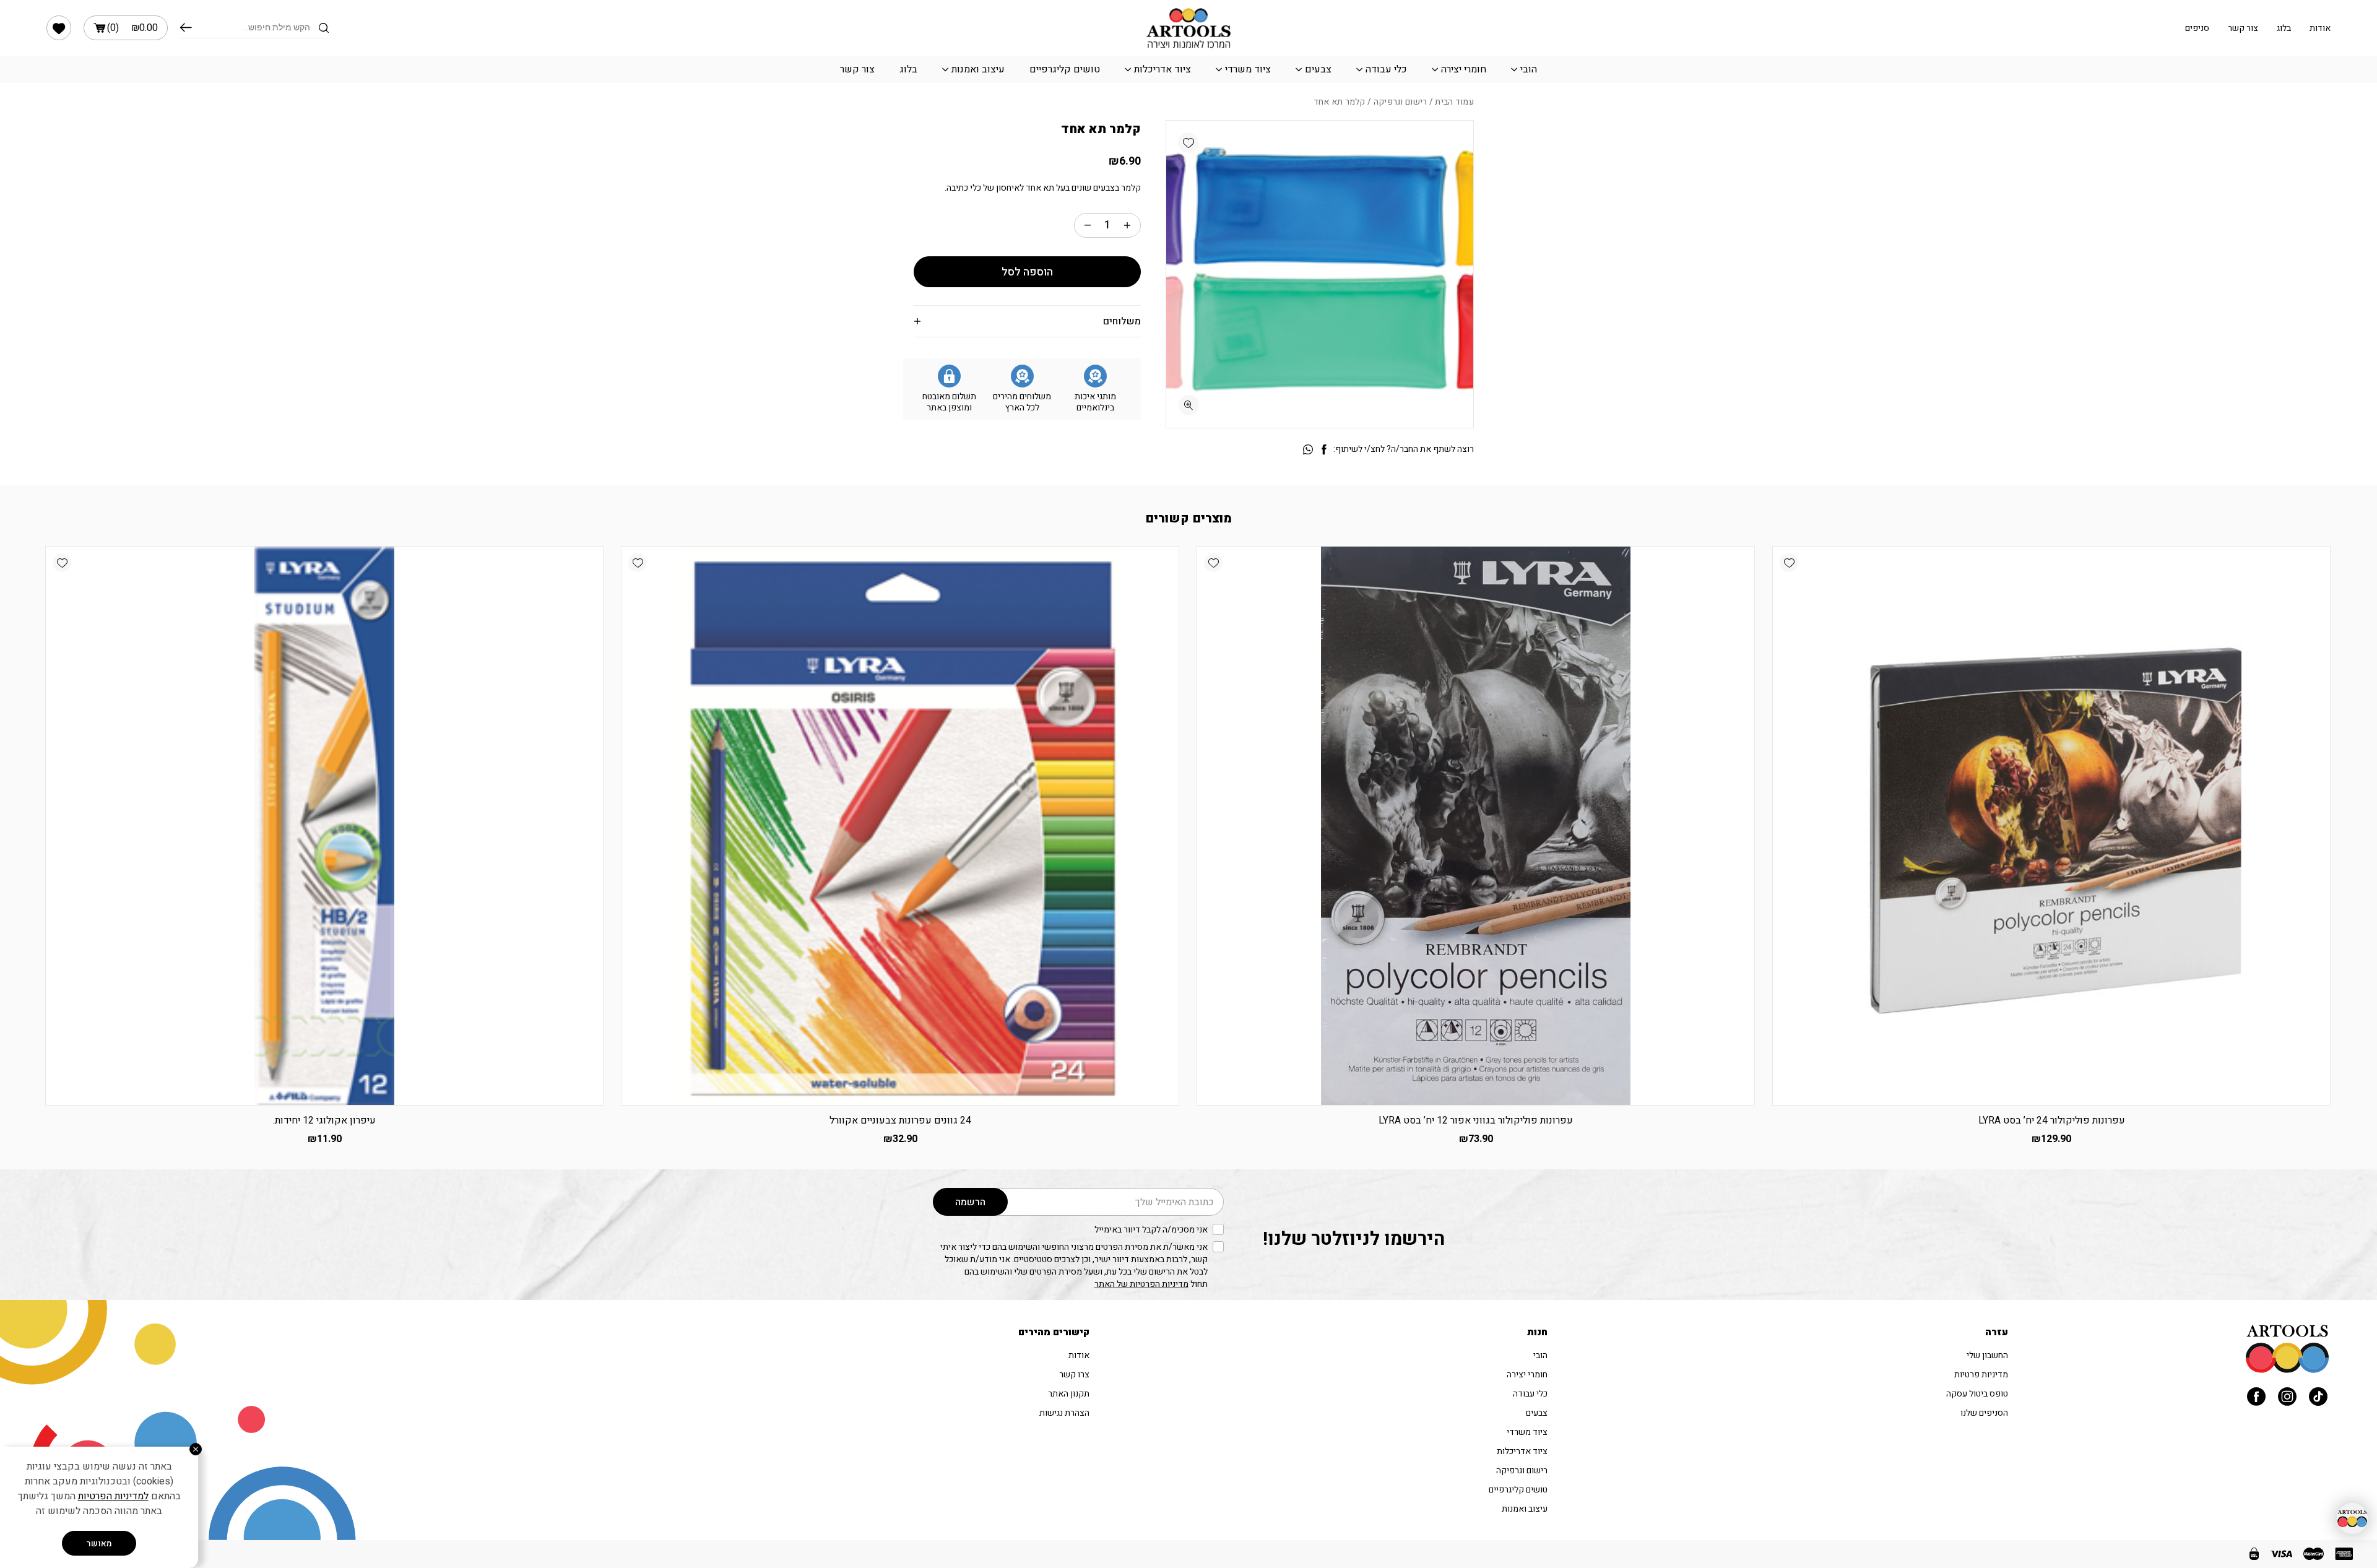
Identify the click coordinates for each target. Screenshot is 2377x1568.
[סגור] (196, 1449)
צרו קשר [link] (1074, 1375)
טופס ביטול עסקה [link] (1977, 1394)
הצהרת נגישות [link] (1064, 1413)
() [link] (132, 28)
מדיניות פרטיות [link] (1981, 1375)
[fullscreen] (1189, 405)
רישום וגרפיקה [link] (1401, 102)
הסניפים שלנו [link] (1984, 1413)
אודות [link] (2320, 28)
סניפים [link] (2197, 28)
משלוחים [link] (1122, 321)
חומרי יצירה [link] (1464, 69)
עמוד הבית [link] (1454, 102)
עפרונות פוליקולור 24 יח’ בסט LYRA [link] (2052, 1120)
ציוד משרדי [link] (1248, 69)
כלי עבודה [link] (1386, 69)
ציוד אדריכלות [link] (1163, 69)
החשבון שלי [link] (1987, 1355)
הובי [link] (1529, 69)
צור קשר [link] (2243, 28)
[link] (59, 28)
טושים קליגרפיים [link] (1065, 69)
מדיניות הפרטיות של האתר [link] (1141, 1284)
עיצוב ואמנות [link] (978, 69)
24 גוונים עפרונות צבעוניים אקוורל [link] (900, 1120)
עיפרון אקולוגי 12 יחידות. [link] (324, 1120)
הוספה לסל (1027, 272)
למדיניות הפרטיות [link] (113, 1496)
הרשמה (970, 1202)
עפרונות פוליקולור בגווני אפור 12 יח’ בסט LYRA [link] (1476, 1120)
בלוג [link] (2284, 28)
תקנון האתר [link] (1069, 1394)
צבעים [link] (1318, 69)
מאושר (99, 1544)
